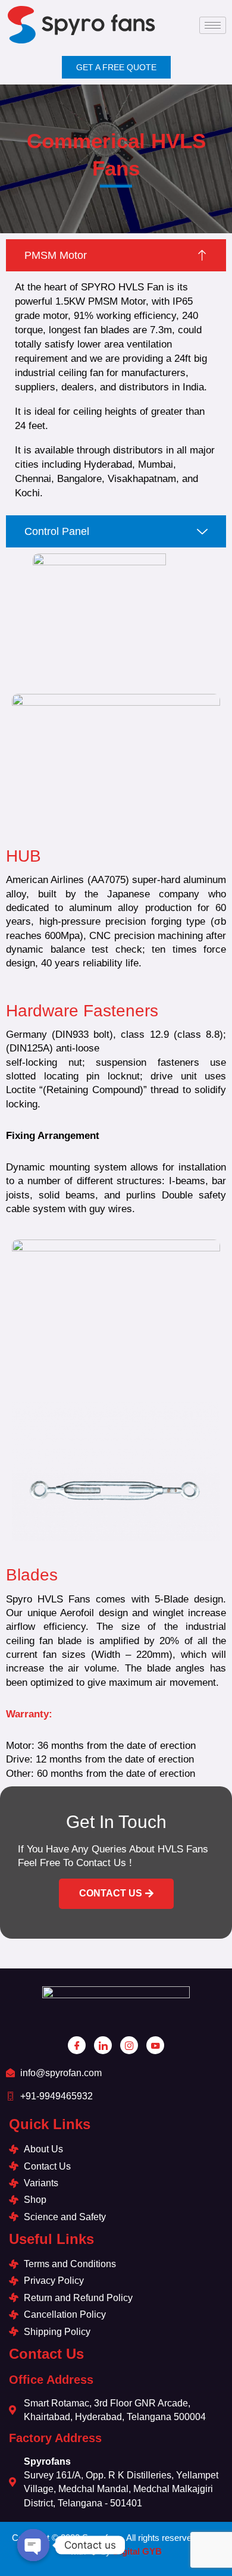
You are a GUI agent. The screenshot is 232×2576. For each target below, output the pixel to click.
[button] (116, 1894)
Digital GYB (137, 2551)
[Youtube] (155, 2045)
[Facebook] (77, 2045)
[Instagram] (129, 2045)
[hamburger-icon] (213, 25)
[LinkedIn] (103, 2045)
